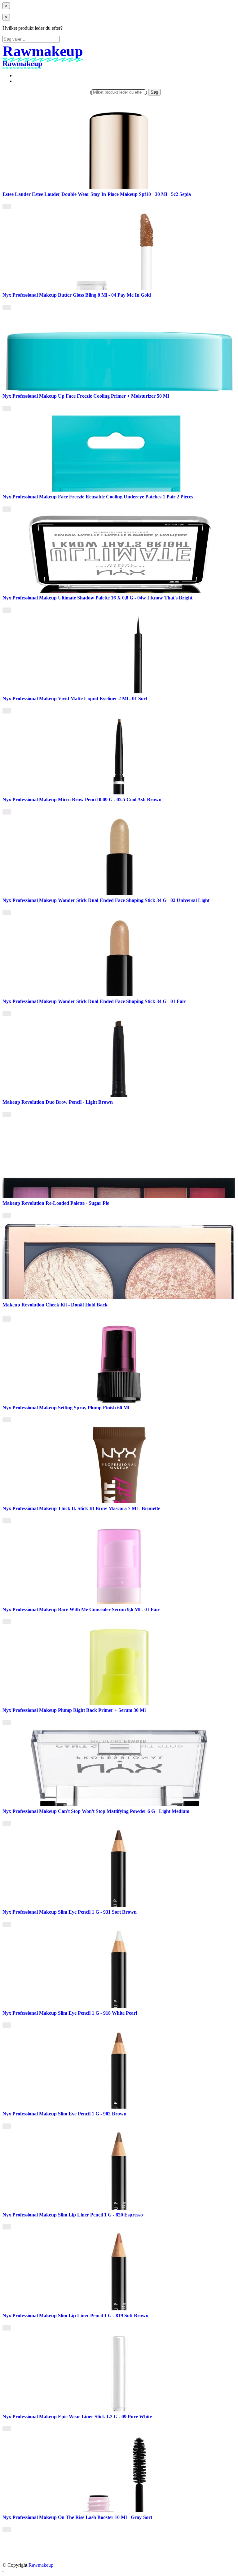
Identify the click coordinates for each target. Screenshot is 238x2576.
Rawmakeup (41, 2565)
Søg (154, 92)
